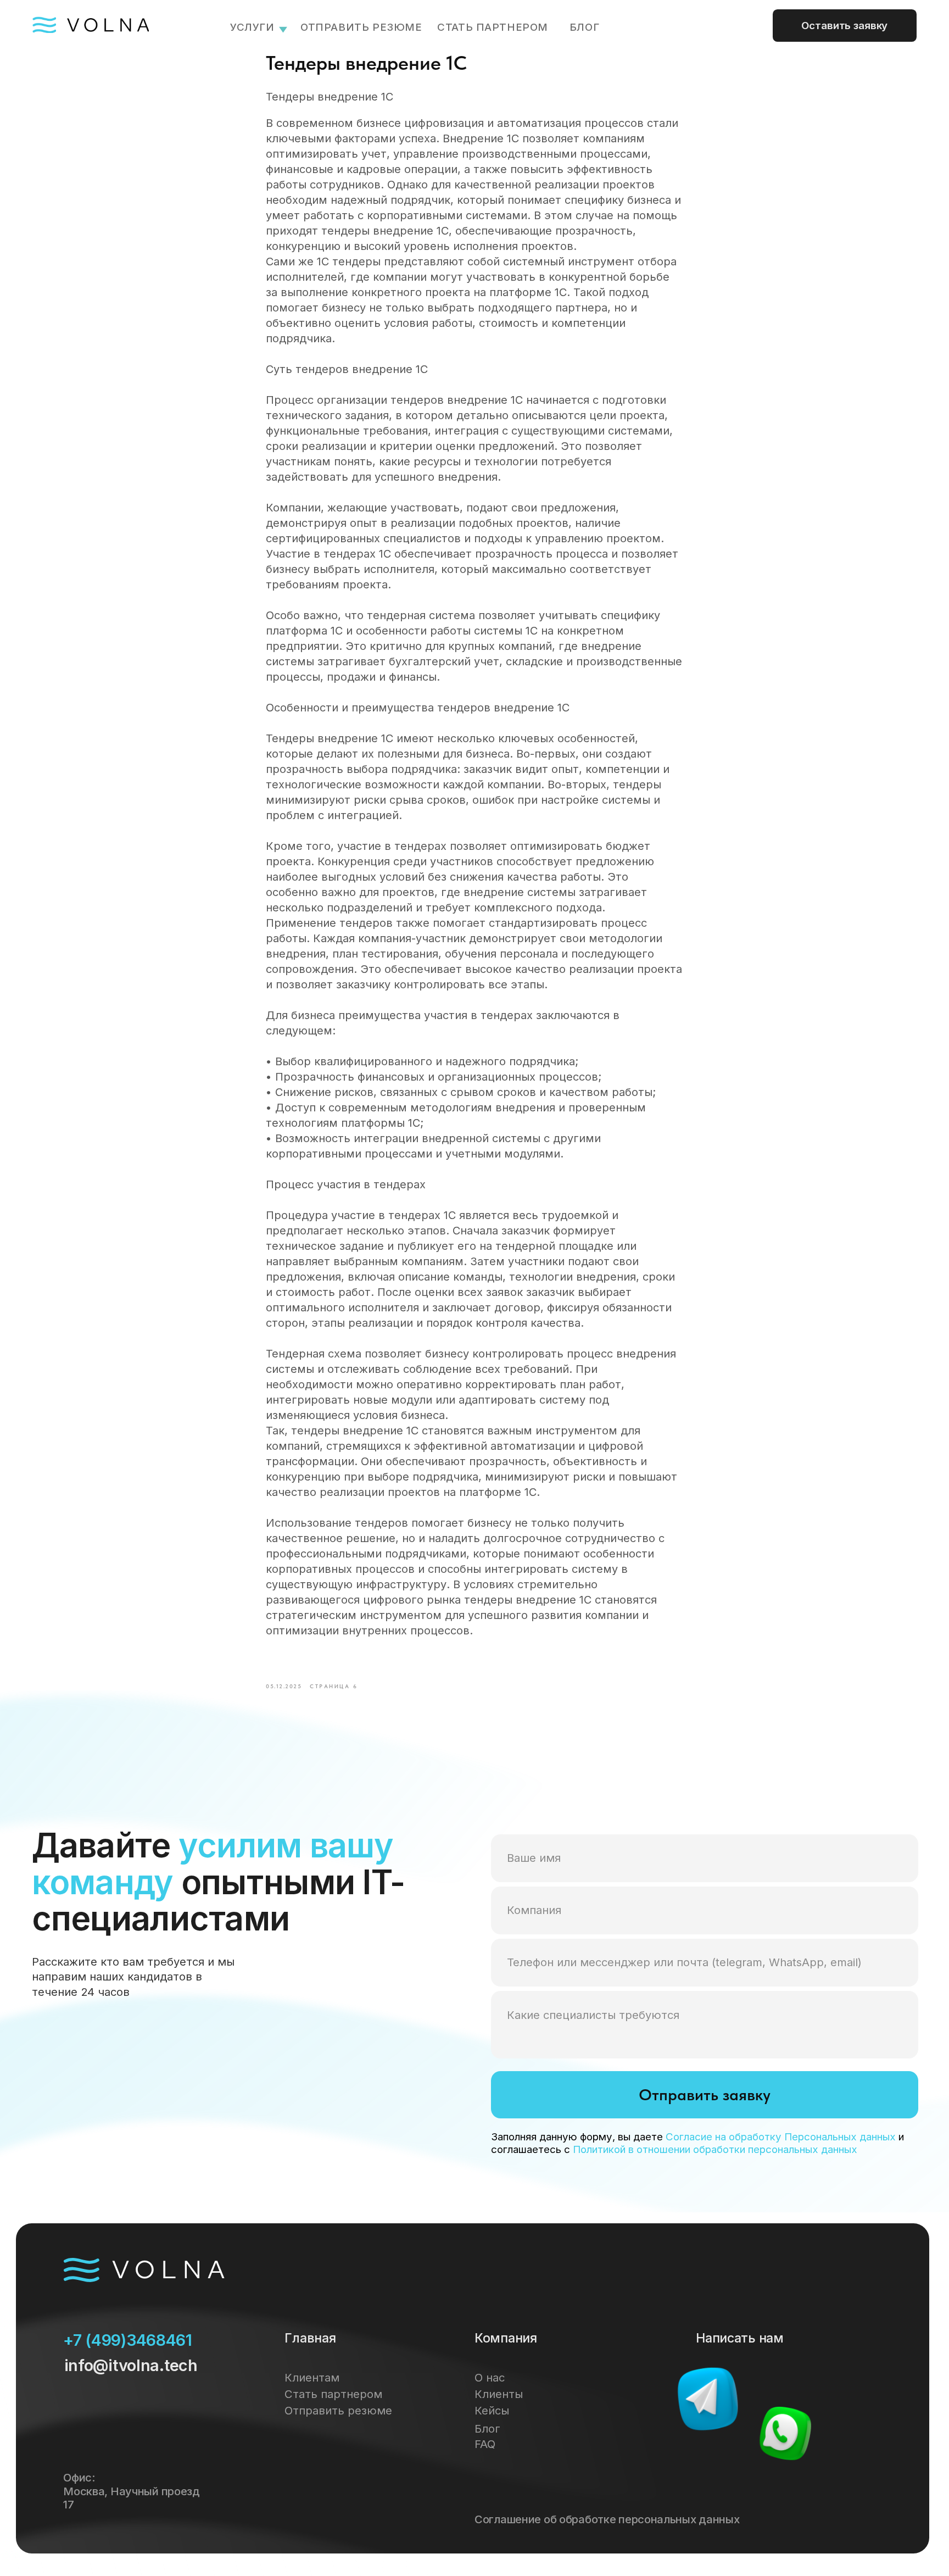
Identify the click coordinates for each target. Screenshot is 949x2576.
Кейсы (492, 2410)
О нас (490, 2377)
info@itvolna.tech (131, 2365)
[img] (707, 2399)
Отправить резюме (361, 27)
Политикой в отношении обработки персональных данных (715, 2149)
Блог (487, 2428)
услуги (252, 27)
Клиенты (499, 2394)
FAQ (485, 2444)
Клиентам (312, 2377)
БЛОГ (584, 27)
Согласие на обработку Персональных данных (781, 2137)
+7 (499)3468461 (128, 2340)
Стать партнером (493, 27)
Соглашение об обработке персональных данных (607, 2519)
